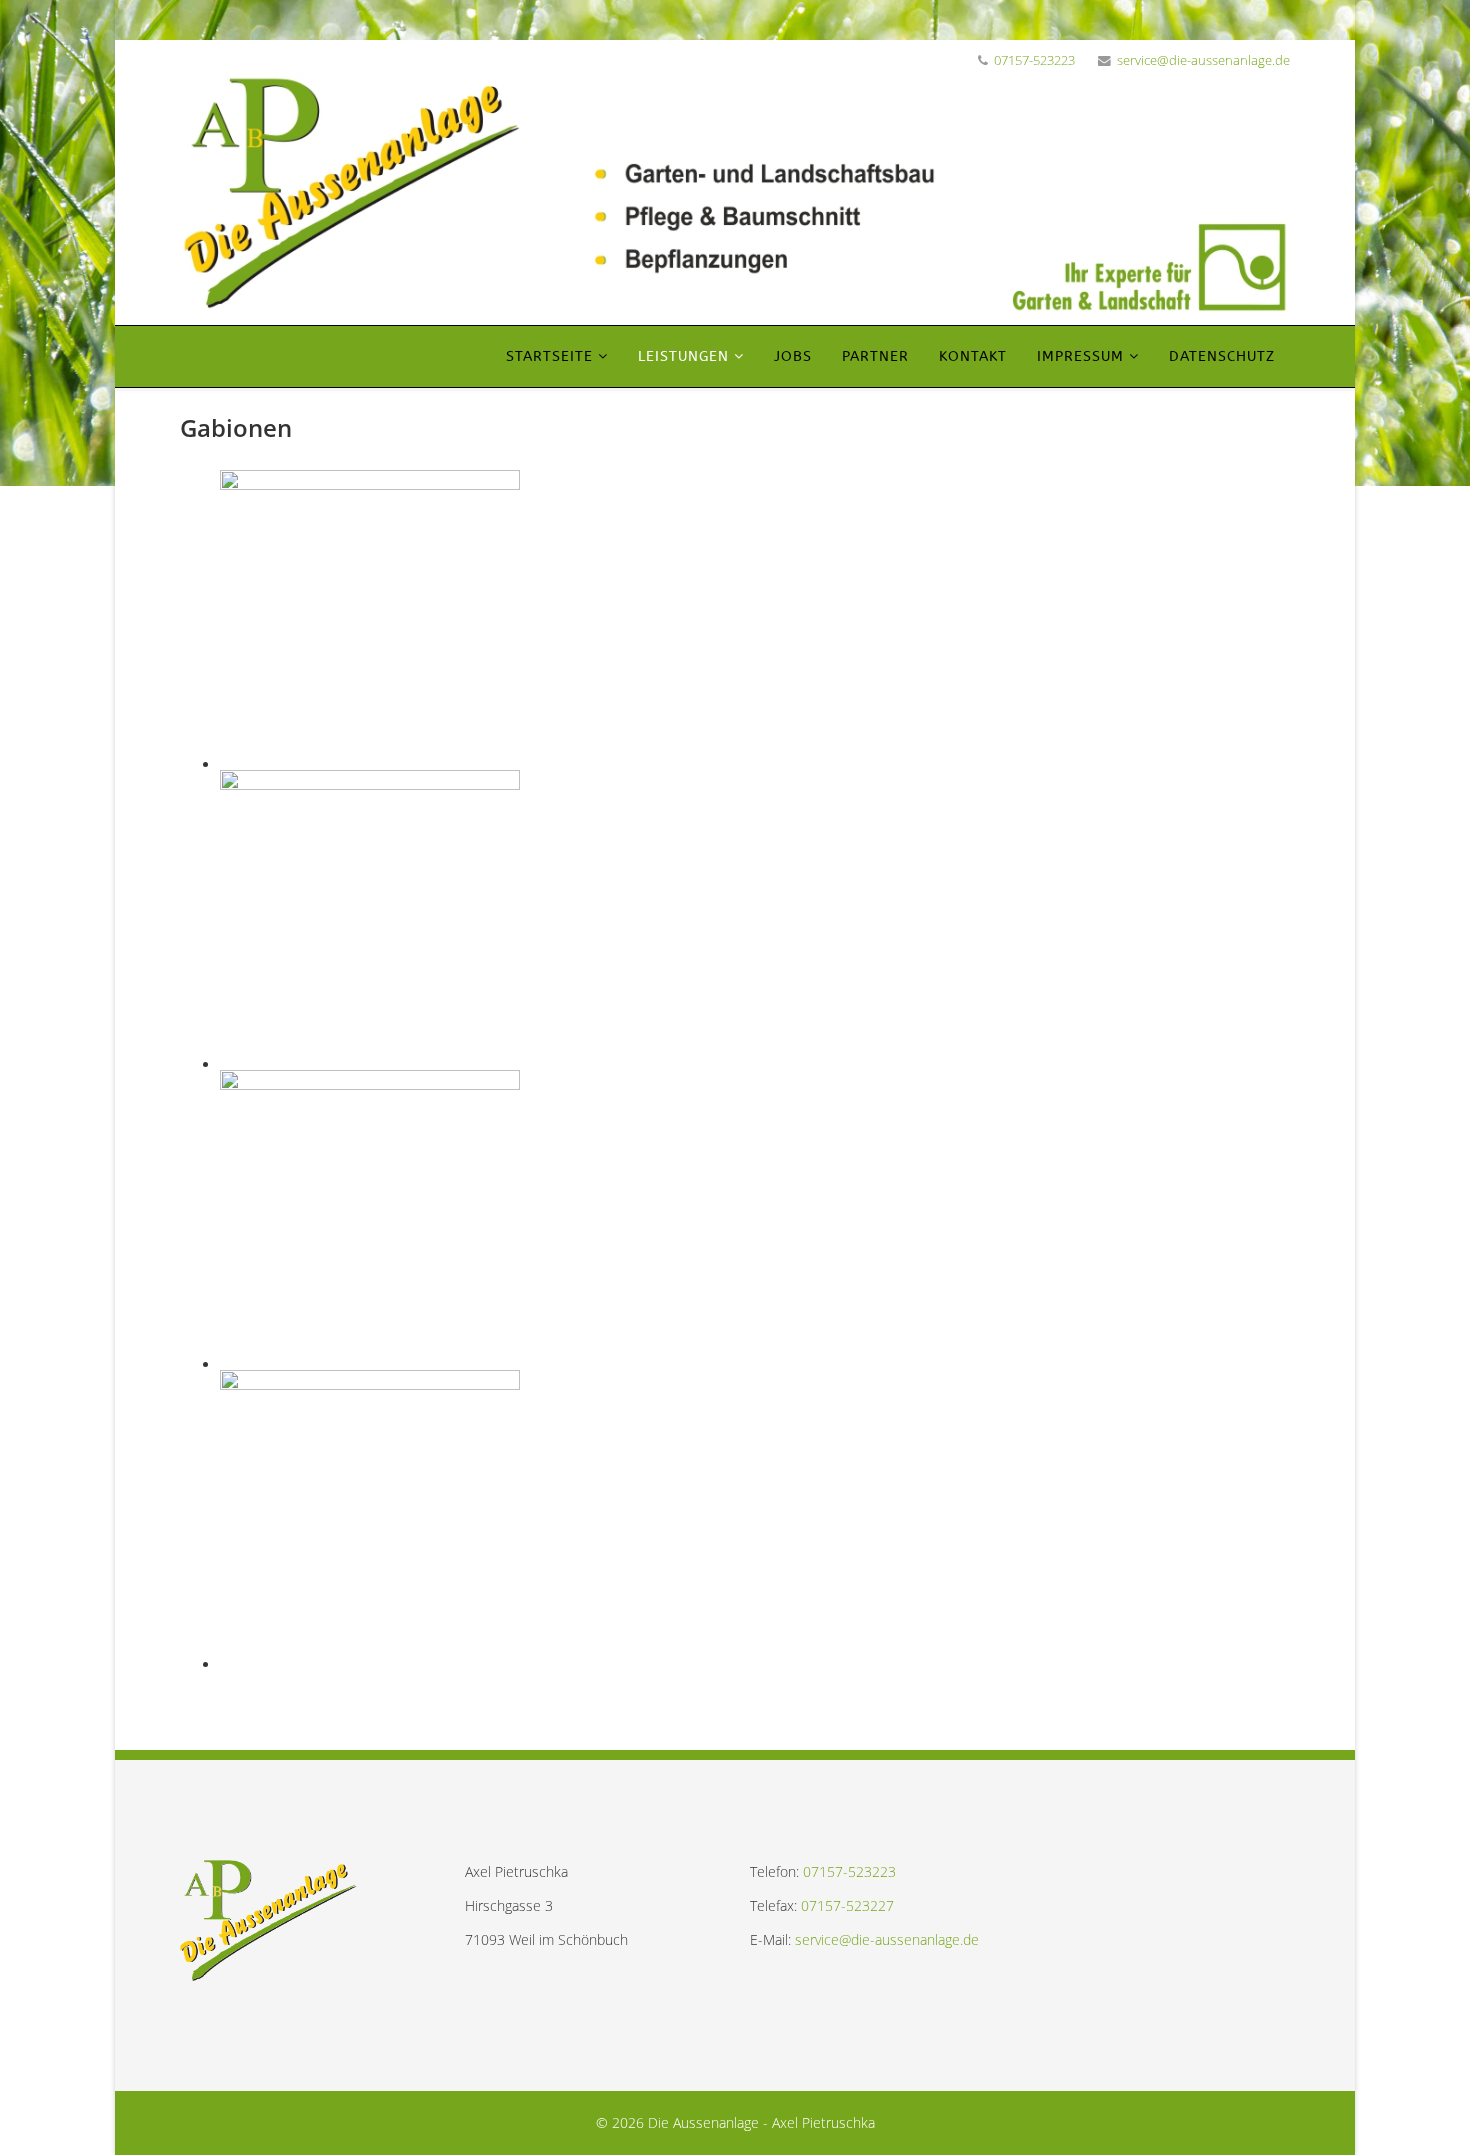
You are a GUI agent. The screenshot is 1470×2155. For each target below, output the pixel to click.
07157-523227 (847, 1905)
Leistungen (683, 356)
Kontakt (973, 356)
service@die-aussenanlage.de (1203, 60)
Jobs (793, 356)
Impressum (1080, 356)
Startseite (549, 356)
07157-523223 (1034, 60)
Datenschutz (1222, 356)
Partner (875, 356)
